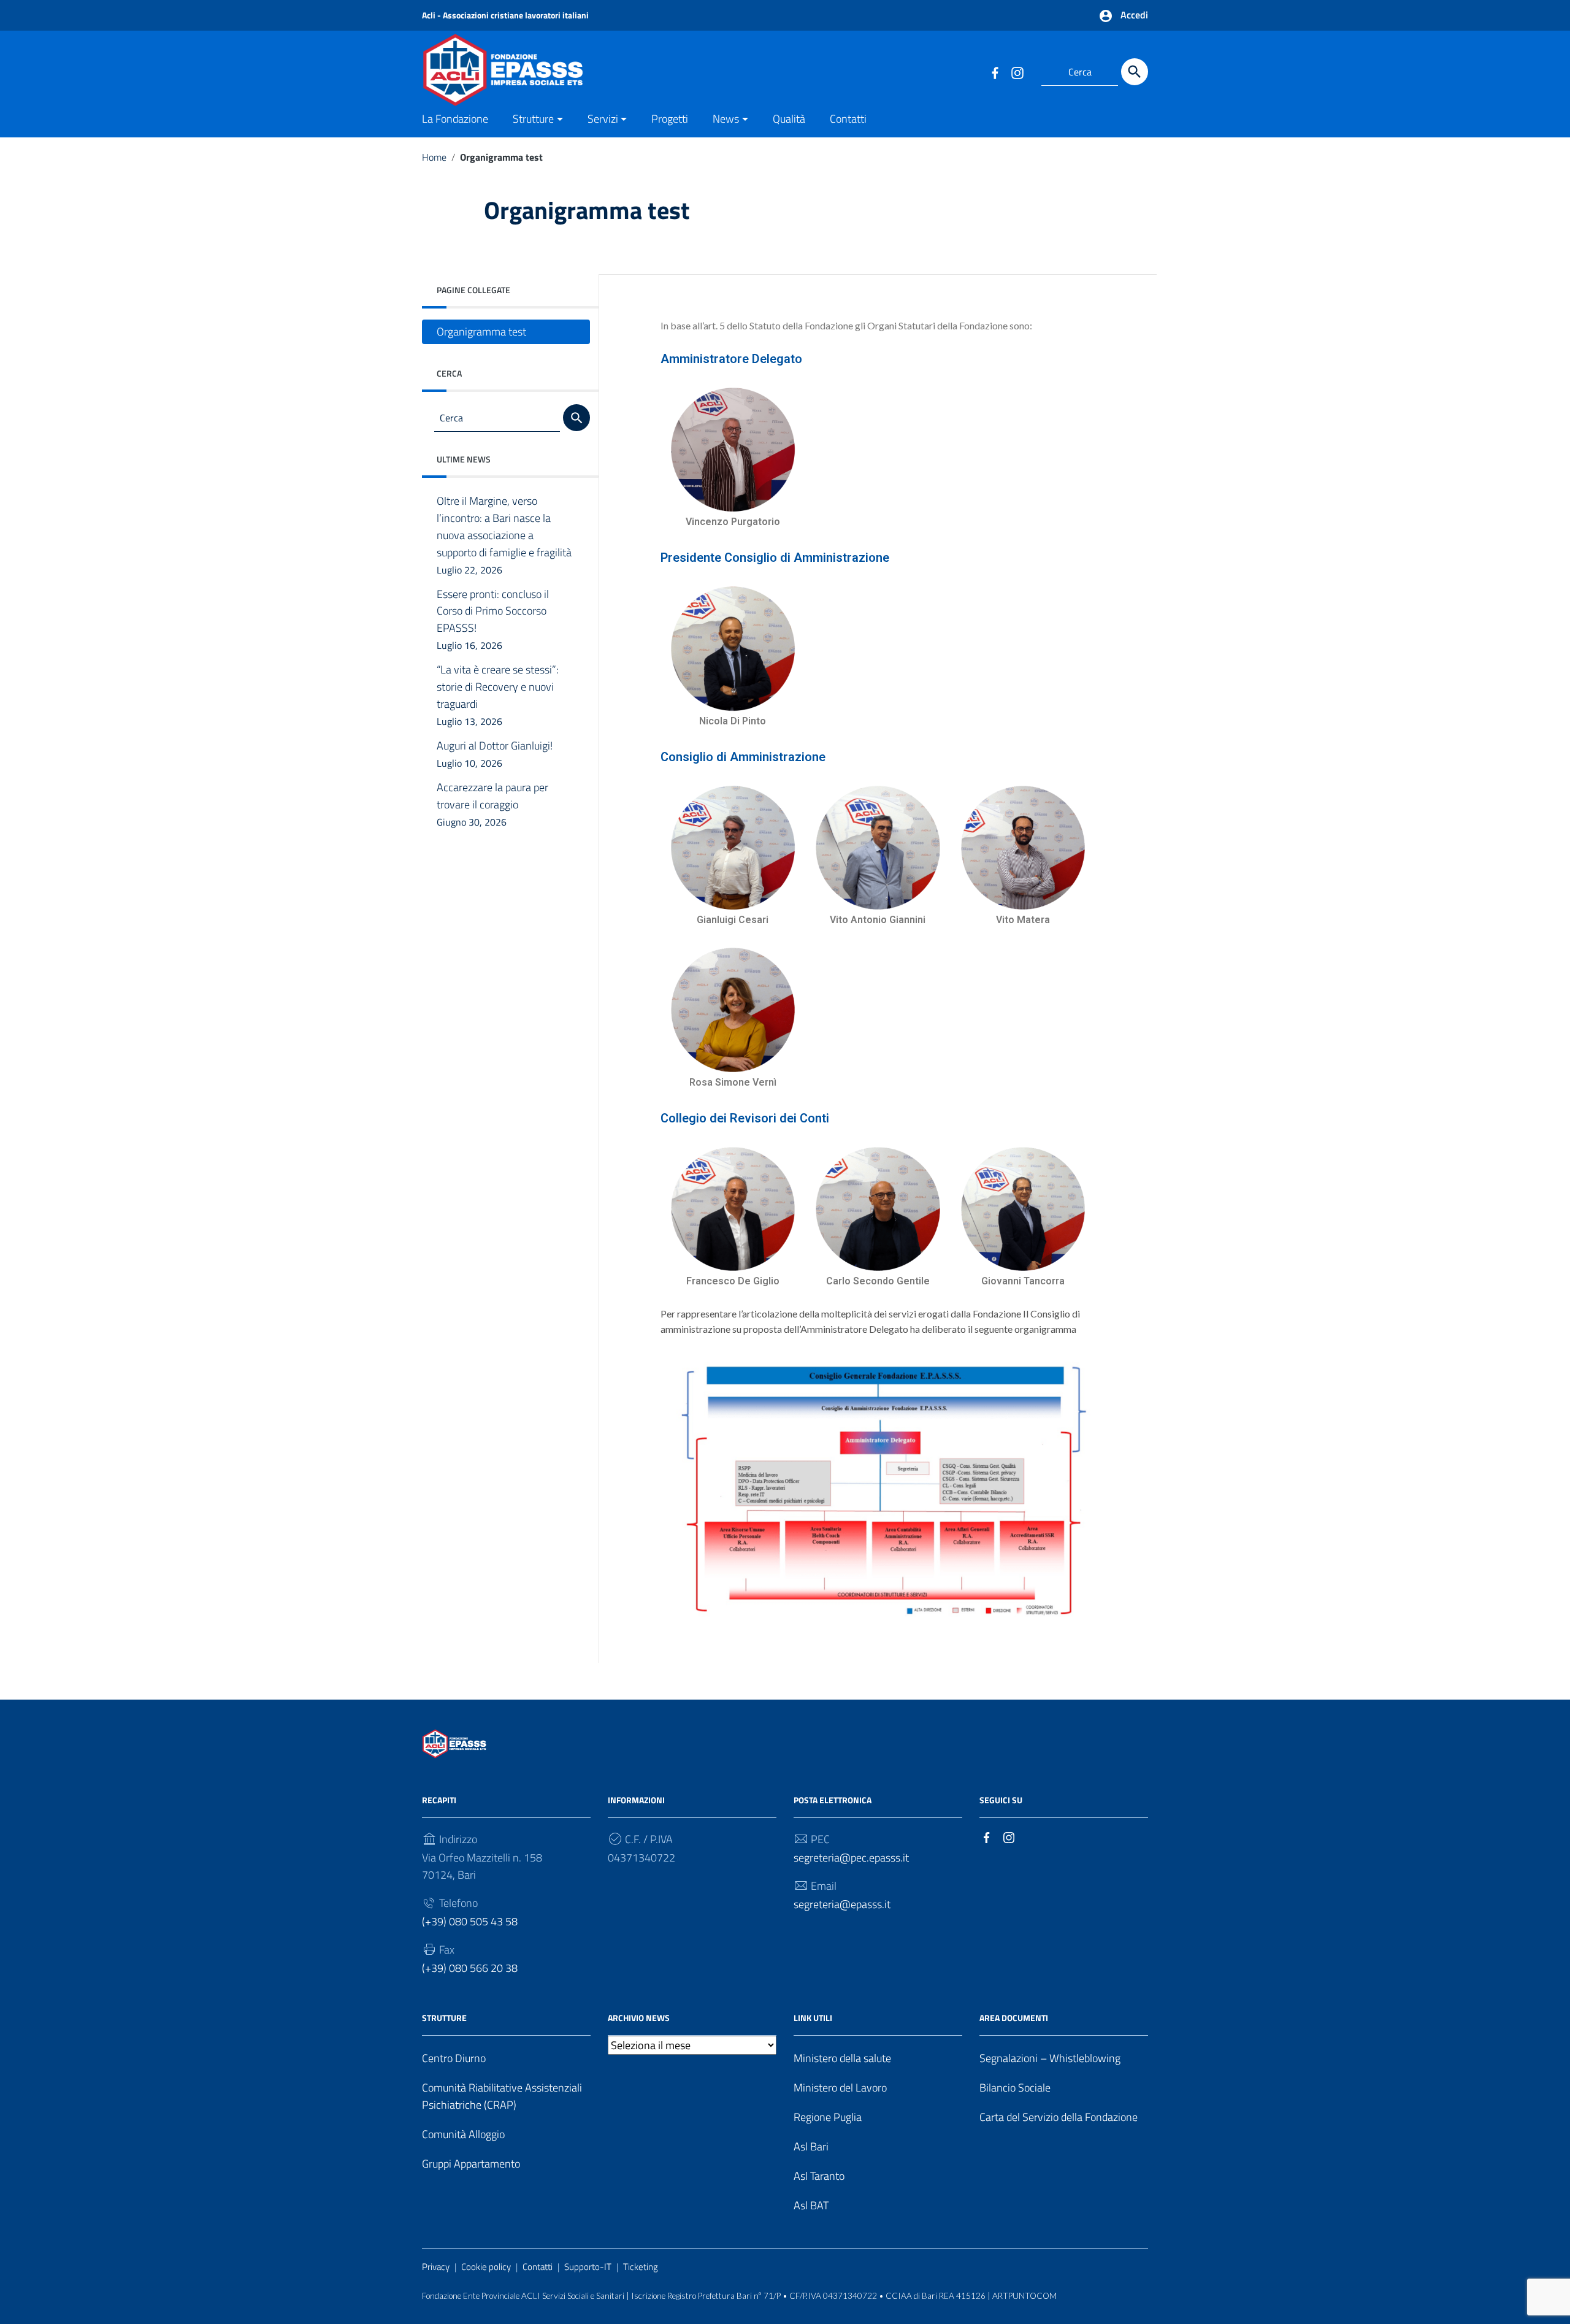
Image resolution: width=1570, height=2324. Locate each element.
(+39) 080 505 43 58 (470, 1921)
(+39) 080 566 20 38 (470, 1968)
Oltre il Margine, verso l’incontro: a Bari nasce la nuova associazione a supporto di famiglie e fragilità (504, 535)
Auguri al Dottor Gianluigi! (495, 754)
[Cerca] (1135, 72)
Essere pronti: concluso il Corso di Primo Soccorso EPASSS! (493, 619)
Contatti (848, 119)
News (726, 119)
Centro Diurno (454, 2058)
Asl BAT (811, 2205)
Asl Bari (811, 2146)
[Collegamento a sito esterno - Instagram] (1017, 72)
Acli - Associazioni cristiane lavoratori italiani (505, 15)
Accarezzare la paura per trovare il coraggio (492, 805)
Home (434, 157)
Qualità (789, 119)
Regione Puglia (828, 2117)
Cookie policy (486, 2267)
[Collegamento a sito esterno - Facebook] (995, 72)
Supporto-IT (588, 2267)
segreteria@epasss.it (842, 1904)
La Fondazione (455, 119)
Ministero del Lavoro (840, 2088)
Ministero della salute (842, 2058)
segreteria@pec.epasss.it (851, 1858)
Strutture (533, 119)
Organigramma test (481, 332)
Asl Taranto (819, 2176)
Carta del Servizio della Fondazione (1059, 2117)
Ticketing (641, 2267)
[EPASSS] (543, 68)
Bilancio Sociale (1015, 2088)
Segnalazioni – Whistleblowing (1050, 2058)
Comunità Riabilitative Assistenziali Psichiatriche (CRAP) (502, 2096)
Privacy (436, 2267)
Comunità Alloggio (463, 2134)
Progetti (670, 119)
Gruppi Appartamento (471, 2164)
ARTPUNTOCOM (1024, 2296)
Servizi (603, 119)
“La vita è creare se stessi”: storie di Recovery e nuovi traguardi (498, 696)
